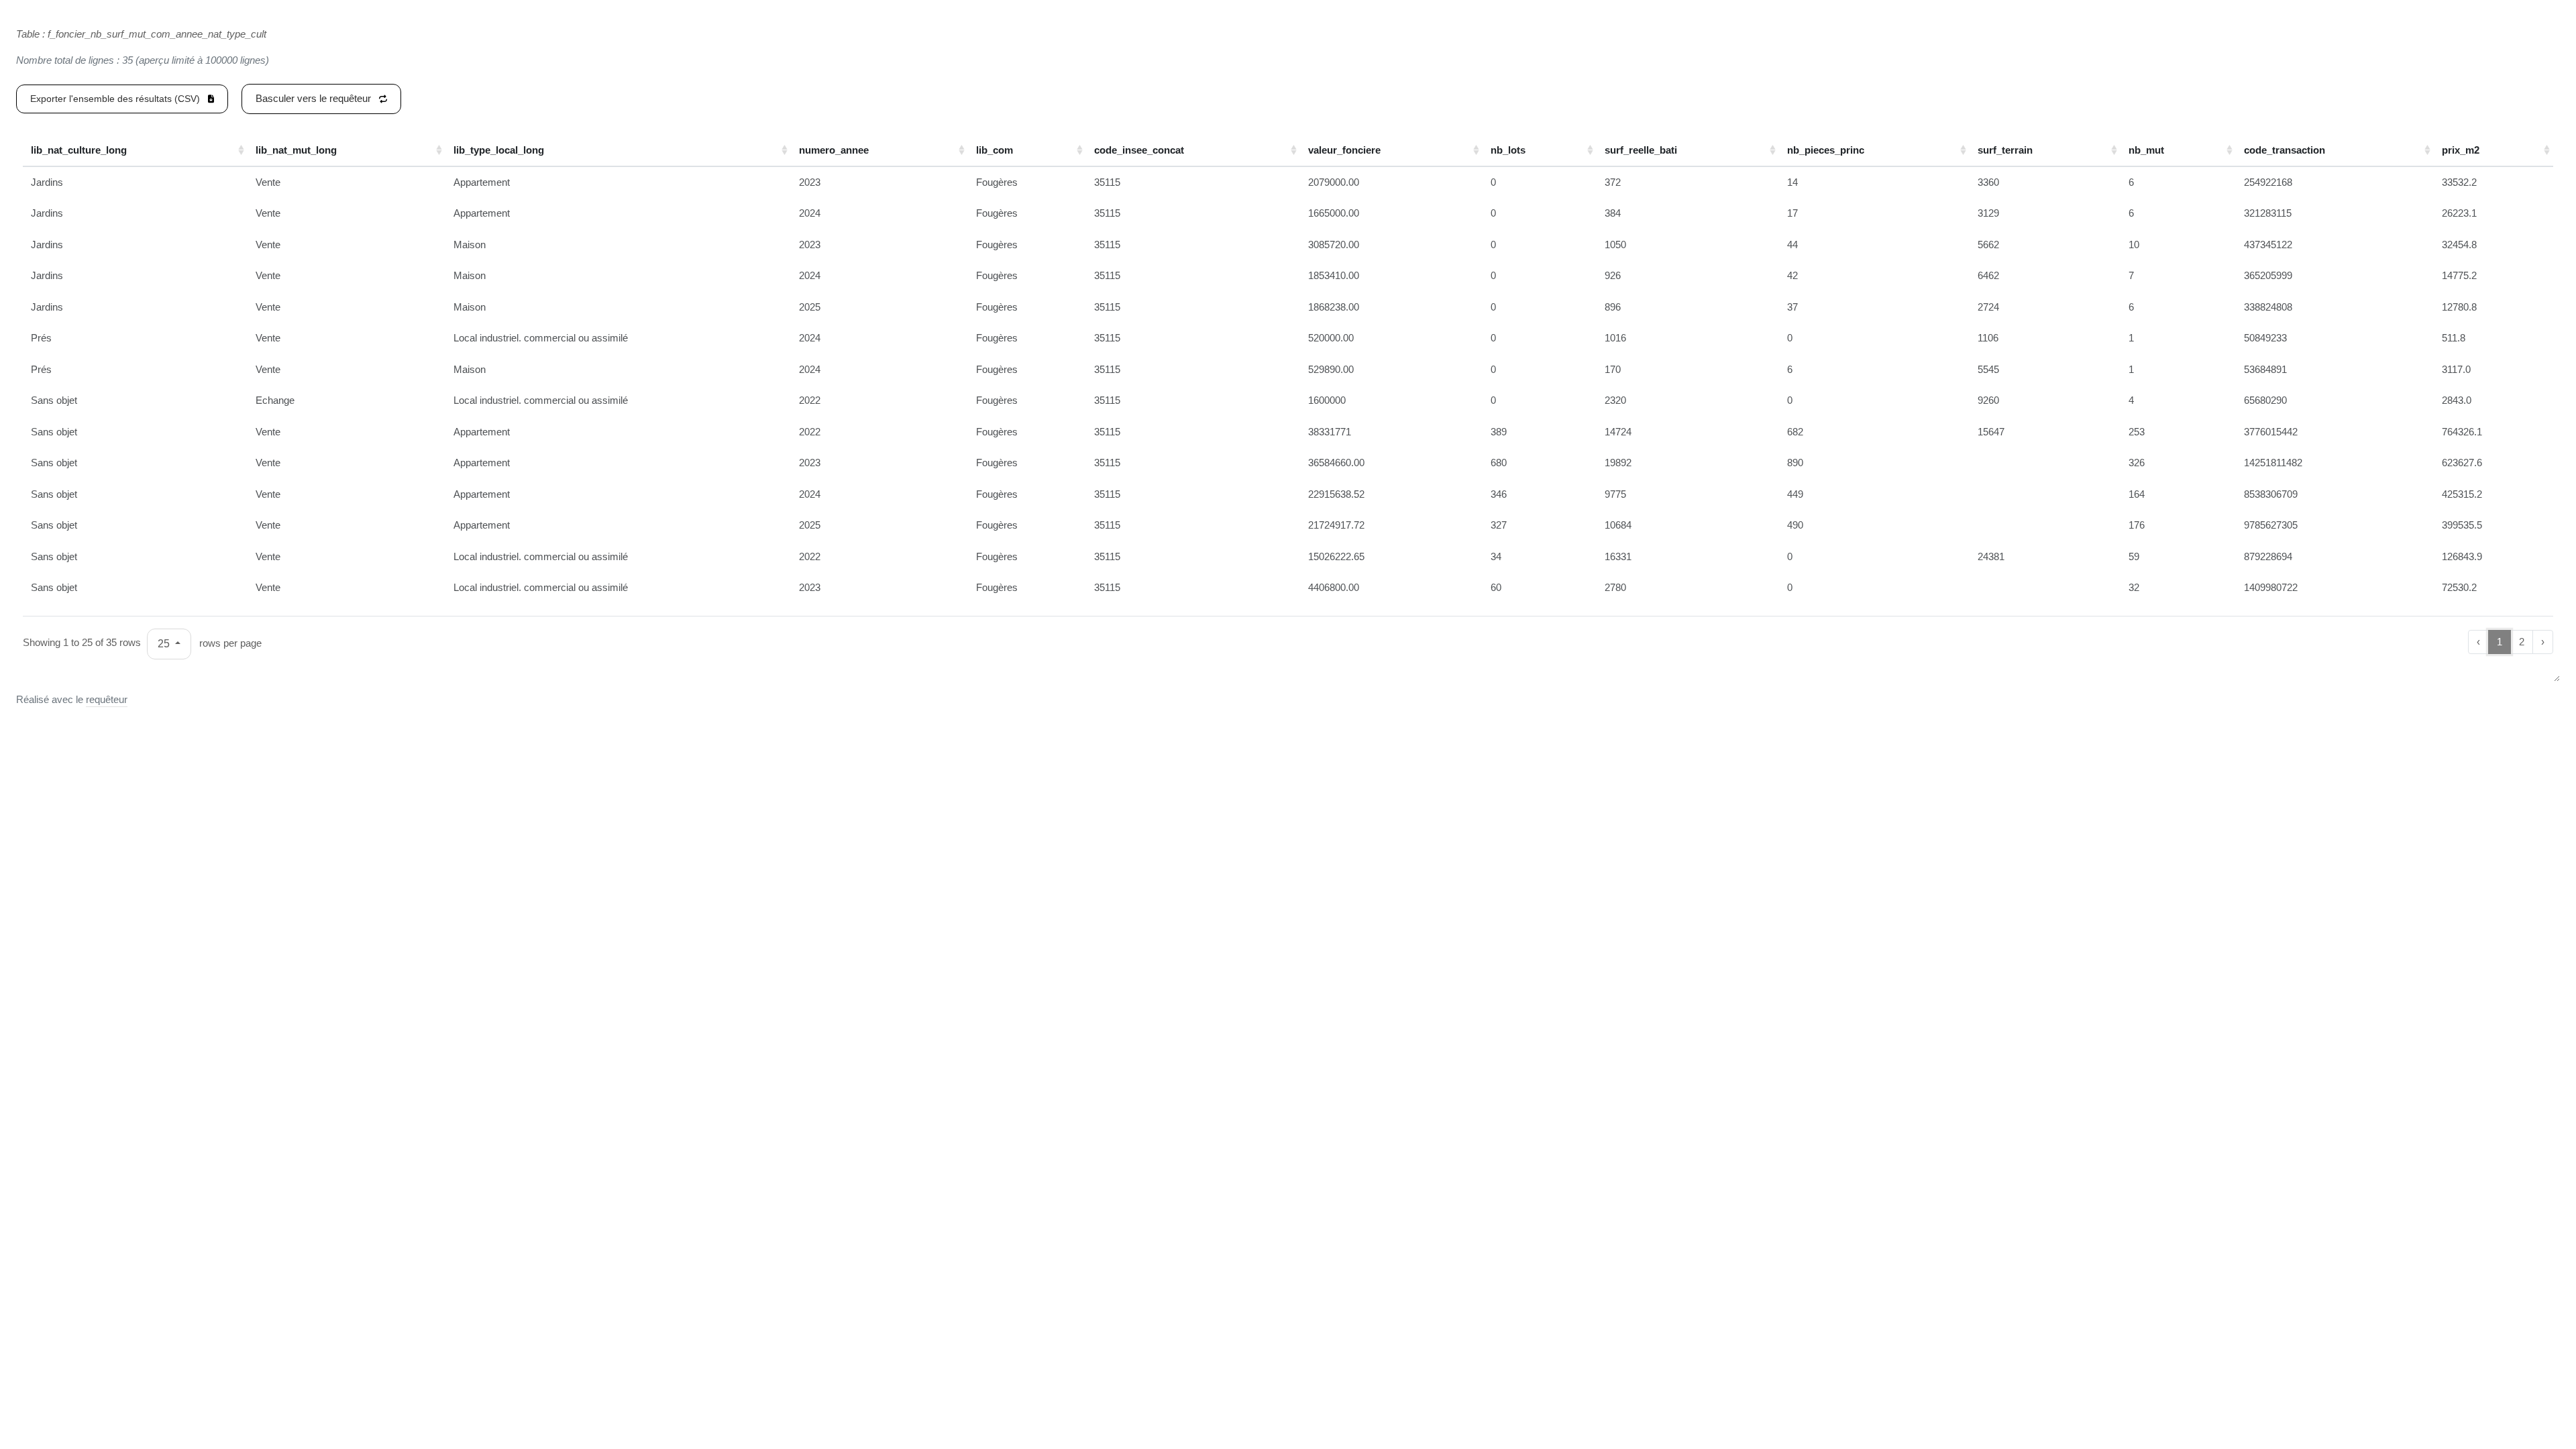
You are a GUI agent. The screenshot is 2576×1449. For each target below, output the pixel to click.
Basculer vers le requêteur (315, 98)
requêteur (107, 699)
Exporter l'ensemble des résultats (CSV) (116, 99)
